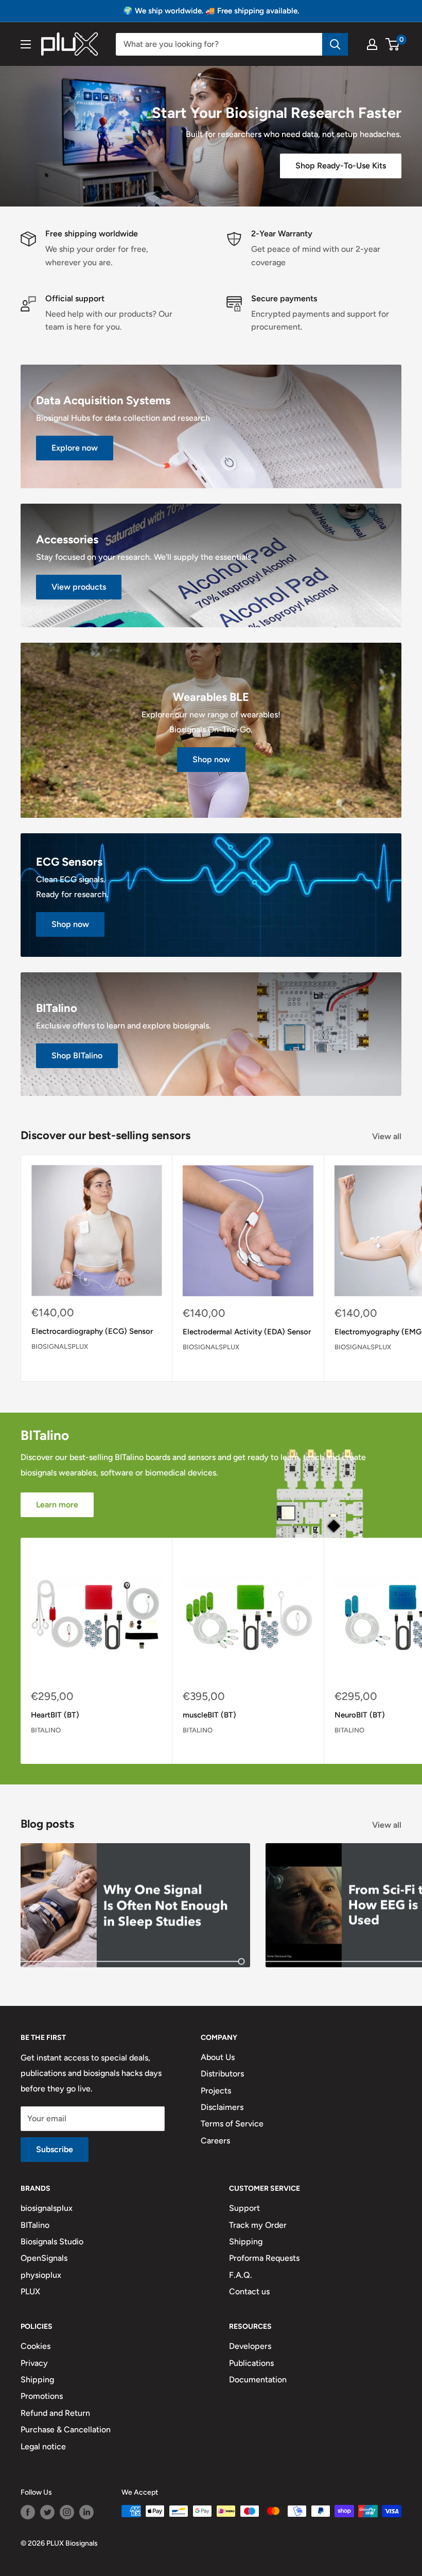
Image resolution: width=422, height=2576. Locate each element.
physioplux (41, 2275)
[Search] (335, 44)
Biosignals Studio (52, 2242)
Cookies (36, 2346)
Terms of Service (232, 2124)
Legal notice (43, 2446)
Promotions (42, 2396)
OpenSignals (44, 2258)
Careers (215, 2141)
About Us (218, 2057)
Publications (251, 2363)
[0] (393, 44)
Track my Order (258, 2225)
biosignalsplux (60, 1346)
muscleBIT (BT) (209, 1715)
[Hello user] (372, 44)
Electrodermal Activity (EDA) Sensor (247, 1332)
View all (388, 1136)
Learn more (57, 1505)
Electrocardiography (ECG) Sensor (92, 1331)
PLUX (30, 2291)
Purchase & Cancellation (66, 2429)
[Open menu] (26, 44)
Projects (216, 2091)
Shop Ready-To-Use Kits (341, 166)
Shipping (246, 2242)
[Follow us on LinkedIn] (86, 2512)
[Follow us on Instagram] (67, 2512)
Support (244, 2208)
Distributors (222, 2074)
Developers (250, 2346)
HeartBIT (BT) (55, 1715)
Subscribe (55, 2149)
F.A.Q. (241, 2275)
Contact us (249, 2291)
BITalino (46, 1730)
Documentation (258, 2380)
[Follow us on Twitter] (47, 2512)
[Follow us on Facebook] (28, 2512)
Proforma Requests (264, 2258)
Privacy (34, 2363)
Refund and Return (55, 2413)
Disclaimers (222, 2107)
